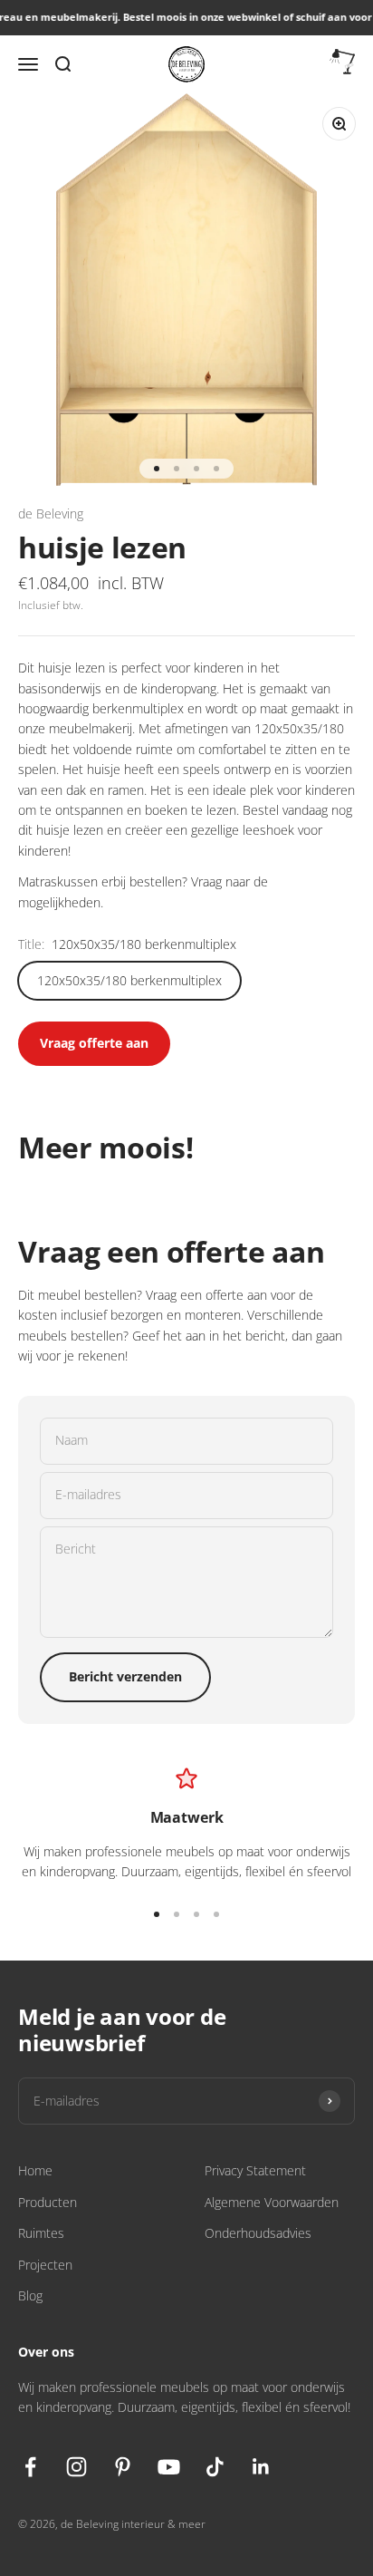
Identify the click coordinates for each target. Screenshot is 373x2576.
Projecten (45, 2265)
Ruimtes (41, 2233)
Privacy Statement (255, 2170)
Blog (30, 2295)
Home (35, 2170)
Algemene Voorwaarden (272, 2202)
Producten (48, 2202)
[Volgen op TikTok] (215, 2467)
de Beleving (51, 513)
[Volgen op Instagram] (77, 2467)
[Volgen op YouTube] (169, 2467)
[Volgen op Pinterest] (123, 2467)
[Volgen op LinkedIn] (261, 2467)
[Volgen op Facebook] (30, 2467)
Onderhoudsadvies (258, 2233)
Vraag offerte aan (94, 1043)
